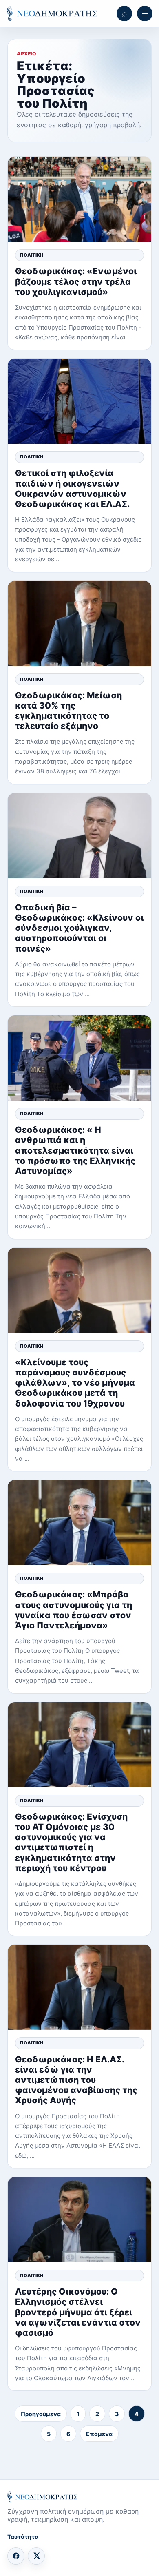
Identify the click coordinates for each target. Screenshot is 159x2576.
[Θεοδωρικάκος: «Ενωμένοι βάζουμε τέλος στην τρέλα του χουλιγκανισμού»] (79, 199)
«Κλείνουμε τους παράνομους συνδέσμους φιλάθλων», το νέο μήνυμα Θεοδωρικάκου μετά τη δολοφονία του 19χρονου (75, 1383)
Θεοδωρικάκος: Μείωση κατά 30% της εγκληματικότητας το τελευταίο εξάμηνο (68, 711)
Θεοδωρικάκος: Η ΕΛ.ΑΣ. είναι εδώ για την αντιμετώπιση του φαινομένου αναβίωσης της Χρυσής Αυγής (76, 2080)
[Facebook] (16, 2556)
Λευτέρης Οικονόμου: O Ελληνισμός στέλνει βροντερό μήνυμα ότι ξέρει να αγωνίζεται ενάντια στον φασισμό (78, 2312)
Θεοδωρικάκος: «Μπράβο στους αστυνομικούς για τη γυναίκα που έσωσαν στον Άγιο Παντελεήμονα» (74, 1610)
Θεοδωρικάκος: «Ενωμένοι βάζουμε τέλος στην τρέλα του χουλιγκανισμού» (76, 281)
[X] (36, 2556)
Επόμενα (99, 2434)
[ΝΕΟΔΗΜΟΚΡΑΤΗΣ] (52, 14)
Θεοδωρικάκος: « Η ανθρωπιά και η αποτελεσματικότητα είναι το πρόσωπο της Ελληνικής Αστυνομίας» (75, 1150)
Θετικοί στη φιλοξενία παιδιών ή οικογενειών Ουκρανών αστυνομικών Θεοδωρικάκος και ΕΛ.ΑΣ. (72, 488)
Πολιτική (32, 255)
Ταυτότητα (23, 2537)
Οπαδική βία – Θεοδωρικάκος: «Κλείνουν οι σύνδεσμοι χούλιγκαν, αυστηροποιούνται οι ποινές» (79, 928)
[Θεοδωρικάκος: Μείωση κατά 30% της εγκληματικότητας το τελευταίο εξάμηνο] (79, 624)
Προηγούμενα (41, 2414)
